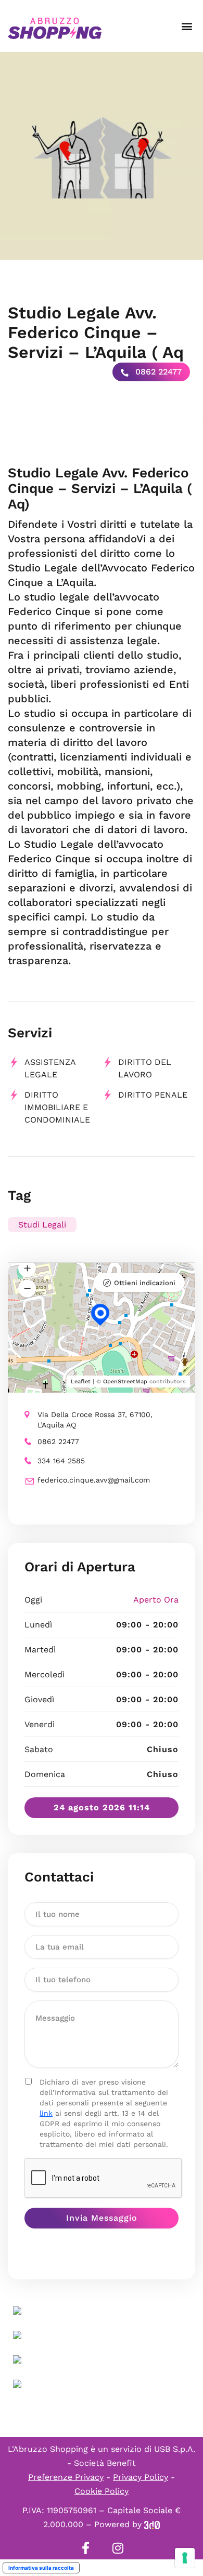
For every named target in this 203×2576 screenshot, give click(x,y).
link (46, 2113)
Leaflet (81, 1382)
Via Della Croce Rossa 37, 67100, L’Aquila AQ (95, 1420)
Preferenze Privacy (66, 2477)
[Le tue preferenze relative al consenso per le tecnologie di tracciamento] (185, 2558)
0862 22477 (157, 372)
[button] (187, 26)
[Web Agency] (152, 2524)
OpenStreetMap (125, 1382)
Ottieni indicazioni (145, 1283)
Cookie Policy (102, 2491)
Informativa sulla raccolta (41, 2568)
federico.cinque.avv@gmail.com (94, 1480)
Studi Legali (42, 1225)
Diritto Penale (153, 1095)
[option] (102, 156)
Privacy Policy (141, 2477)
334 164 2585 (61, 1461)
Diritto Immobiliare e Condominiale (57, 1107)
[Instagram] (118, 2548)
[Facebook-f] (85, 2548)
